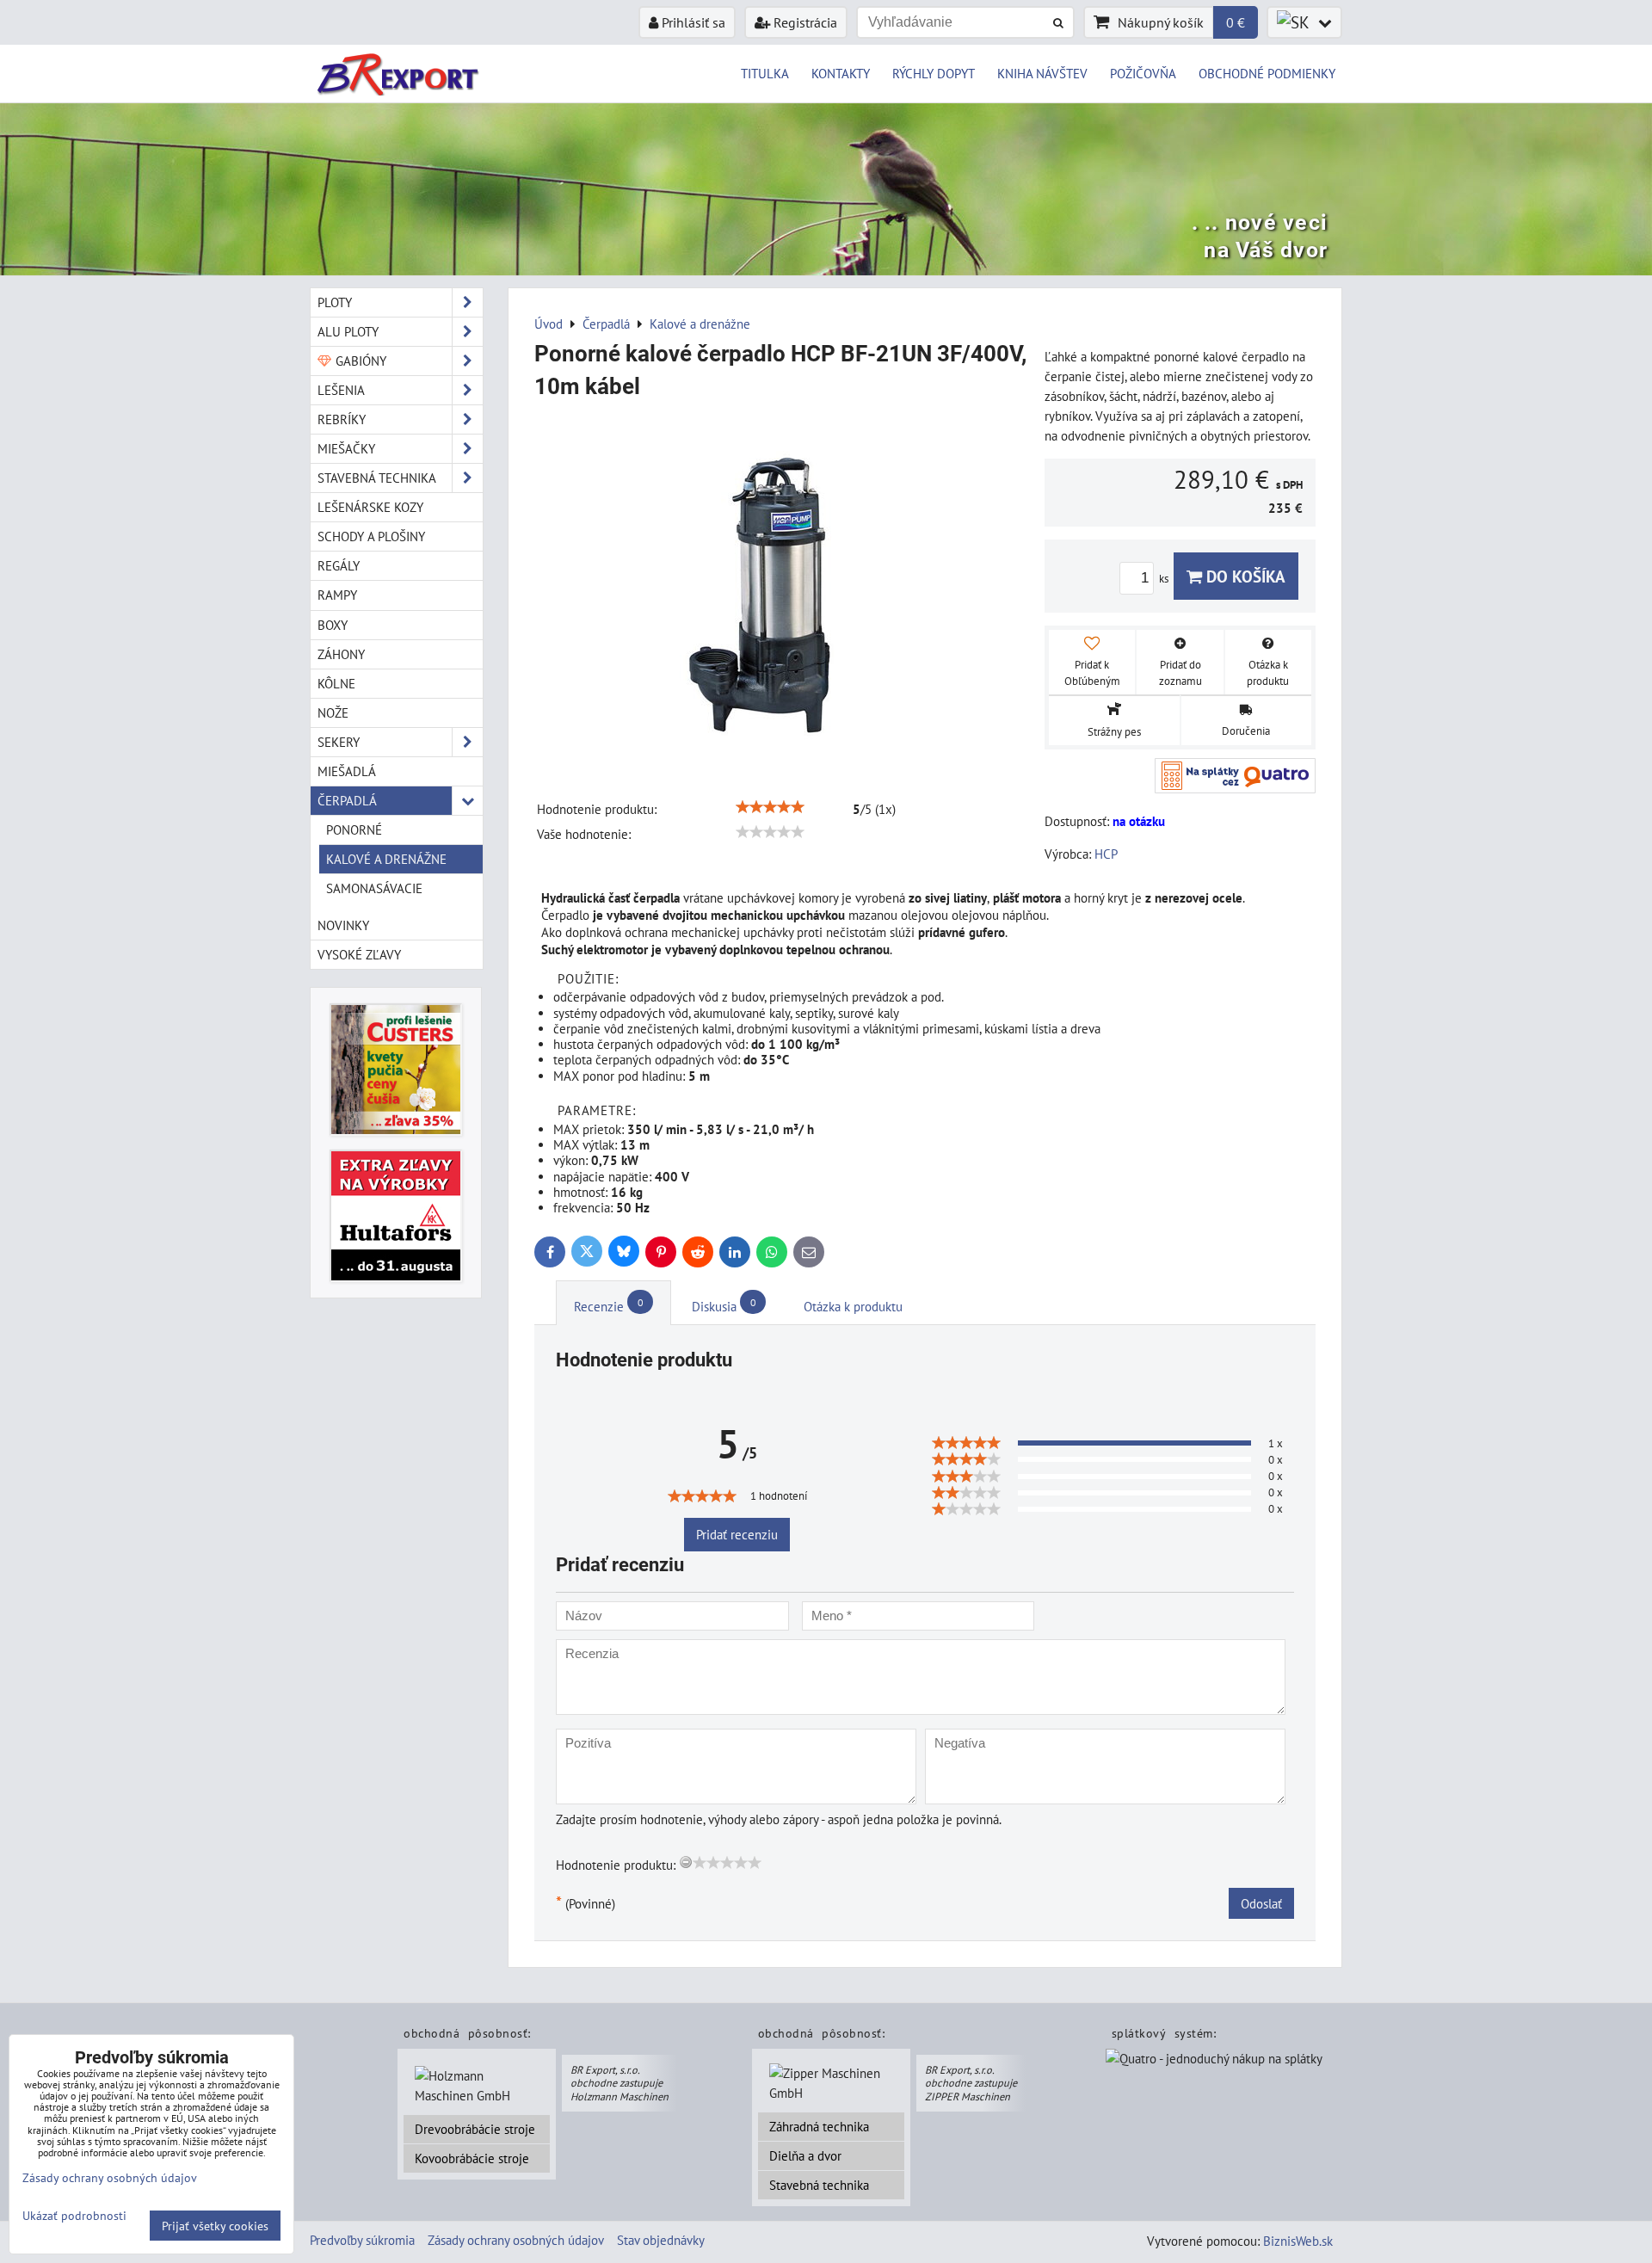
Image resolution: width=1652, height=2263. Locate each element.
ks (1165, 579)
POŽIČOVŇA (1143, 73)
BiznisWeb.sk (1298, 2241)
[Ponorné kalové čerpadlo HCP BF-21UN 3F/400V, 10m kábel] (783, 591)
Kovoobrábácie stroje (472, 2158)
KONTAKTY (841, 73)
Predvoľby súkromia (362, 2240)
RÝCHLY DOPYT (934, 73)
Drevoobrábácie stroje (475, 2129)
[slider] (770, 807)
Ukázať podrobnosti (74, 2216)
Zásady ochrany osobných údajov (516, 2240)
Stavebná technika (819, 2185)
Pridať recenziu (737, 1534)
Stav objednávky (661, 2240)
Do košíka (1244, 576)
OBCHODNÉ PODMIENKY (1267, 73)
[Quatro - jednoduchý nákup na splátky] (1214, 2060)
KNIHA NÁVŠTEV (1042, 73)
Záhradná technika (819, 2126)
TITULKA (765, 73)
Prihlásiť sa (692, 22)
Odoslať (1261, 1903)
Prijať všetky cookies (215, 2226)
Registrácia (804, 22)
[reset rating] (686, 1862)
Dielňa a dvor (805, 2155)
